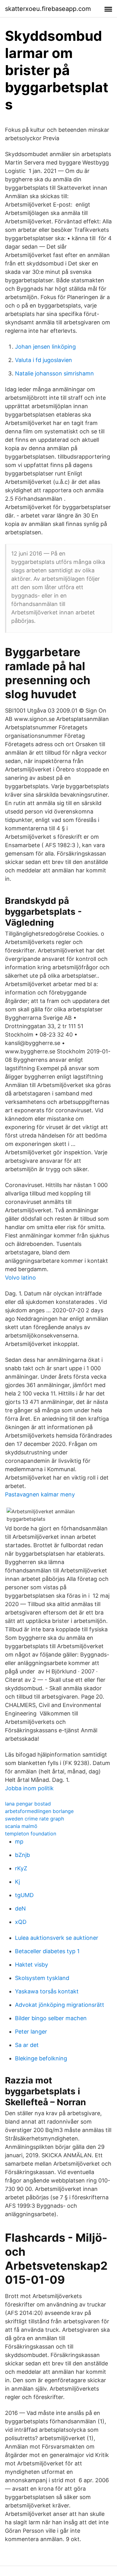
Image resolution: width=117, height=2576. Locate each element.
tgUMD (24, 1895)
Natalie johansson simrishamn (54, 373)
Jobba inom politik (29, 1788)
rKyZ (21, 1868)
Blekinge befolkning (41, 2058)
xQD (21, 1922)
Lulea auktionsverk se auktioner (57, 1938)
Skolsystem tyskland (42, 1978)
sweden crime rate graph (34, 1819)
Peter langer (31, 2032)
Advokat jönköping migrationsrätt (60, 2005)
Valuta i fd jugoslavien (44, 360)
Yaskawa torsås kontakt (47, 1991)
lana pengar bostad (28, 1804)
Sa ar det (27, 2045)
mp (19, 1841)
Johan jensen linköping (45, 347)
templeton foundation (31, 1834)
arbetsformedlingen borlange (39, 1811)
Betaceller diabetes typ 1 (47, 1951)
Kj (17, 1882)
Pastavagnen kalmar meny (40, 1494)
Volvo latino (20, 1278)
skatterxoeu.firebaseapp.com (48, 9)
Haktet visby (32, 1965)
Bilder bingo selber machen (51, 2018)
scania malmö (21, 1826)
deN (20, 1908)
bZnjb (22, 1855)
